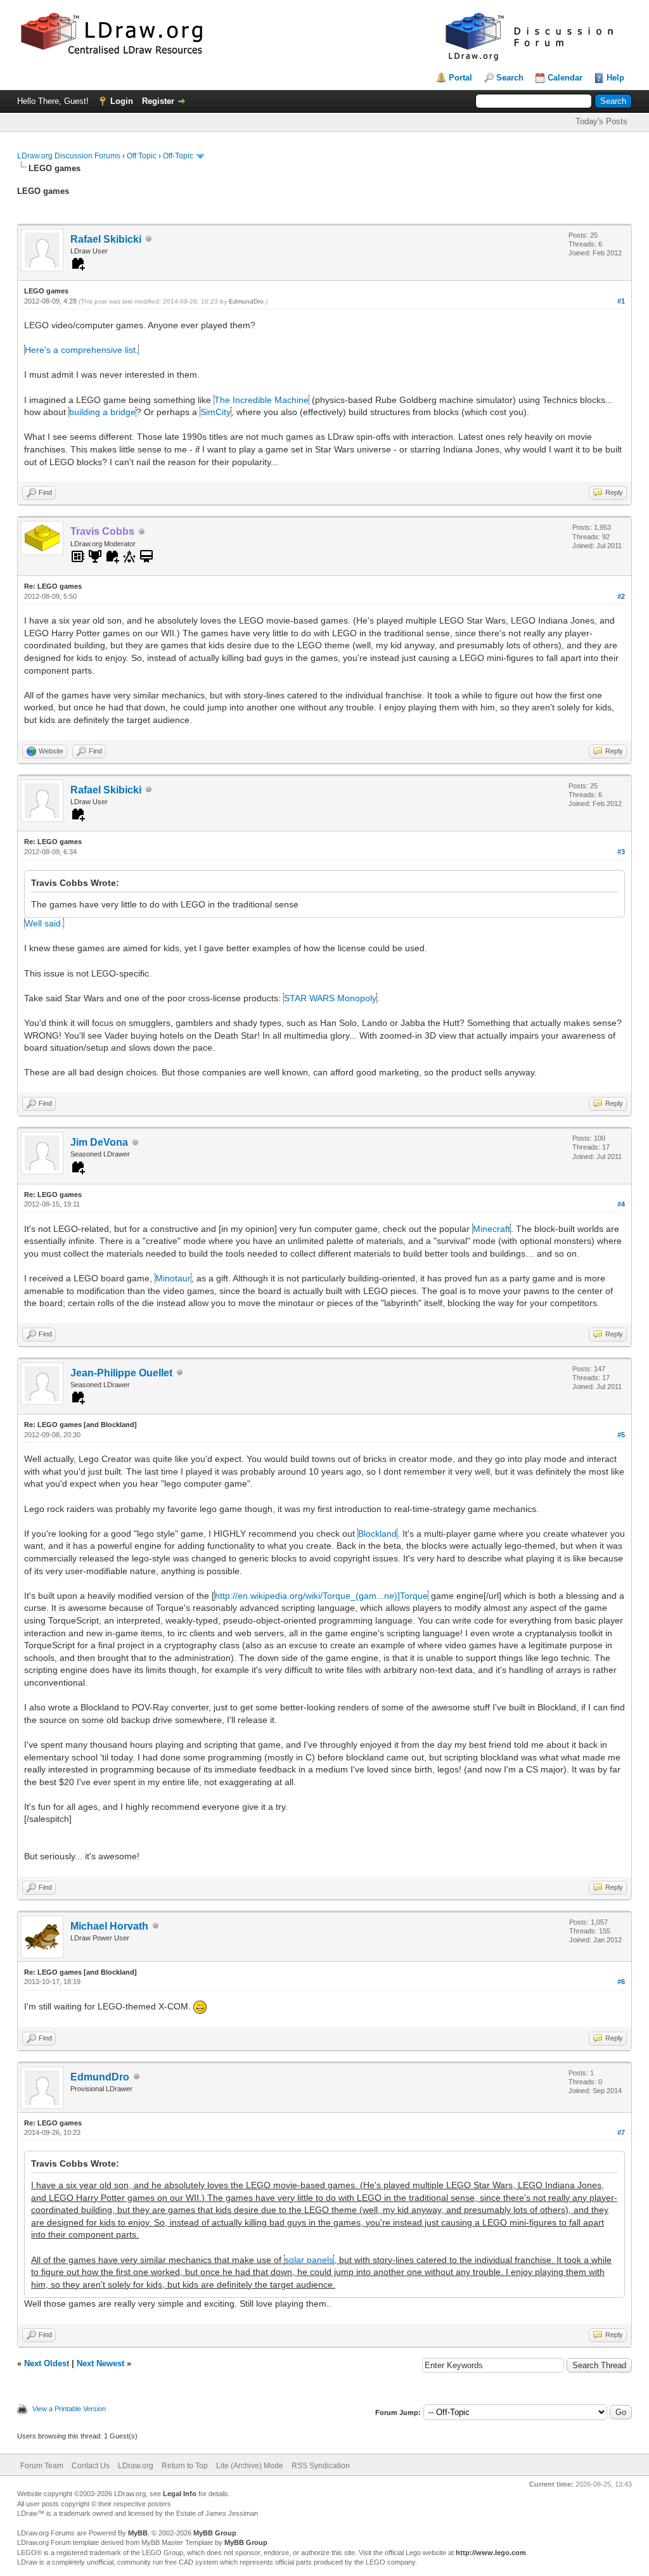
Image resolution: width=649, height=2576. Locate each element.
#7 (621, 2132)
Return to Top (185, 2466)
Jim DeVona (99, 1142)
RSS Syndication (321, 2466)
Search (510, 78)
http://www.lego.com (491, 2553)
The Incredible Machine (261, 400)
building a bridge (102, 412)
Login (122, 101)
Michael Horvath (109, 1926)
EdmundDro (246, 301)
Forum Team (42, 2466)
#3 (621, 852)
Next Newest (100, 2363)
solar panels (309, 2260)
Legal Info (180, 2494)
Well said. (44, 923)
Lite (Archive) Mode (250, 2466)
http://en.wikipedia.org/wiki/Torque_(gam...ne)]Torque (321, 1596)
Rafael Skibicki (106, 239)
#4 (621, 1204)
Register (158, 101)
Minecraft (492, 1229)
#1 (621, 301)
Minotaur (173, 1278)
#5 (621, 1435)
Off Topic (142, 156)
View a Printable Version (69, 2409)
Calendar (565, 78)
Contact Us (91, 2466)
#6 (621, 1982)
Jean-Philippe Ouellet (121, 1373)
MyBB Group (215, 2533)
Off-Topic (178, 156)
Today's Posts (601, 121)
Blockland (377, 1534)
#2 (621, 596)
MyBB (138, 2533)
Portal (460, 78)
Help (615, 78)
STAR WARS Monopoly (330, 998)
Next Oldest (47, 2363)
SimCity (215, 412)
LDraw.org (136, 2466)
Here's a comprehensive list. (81, 350)
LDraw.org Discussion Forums (69, 156)
